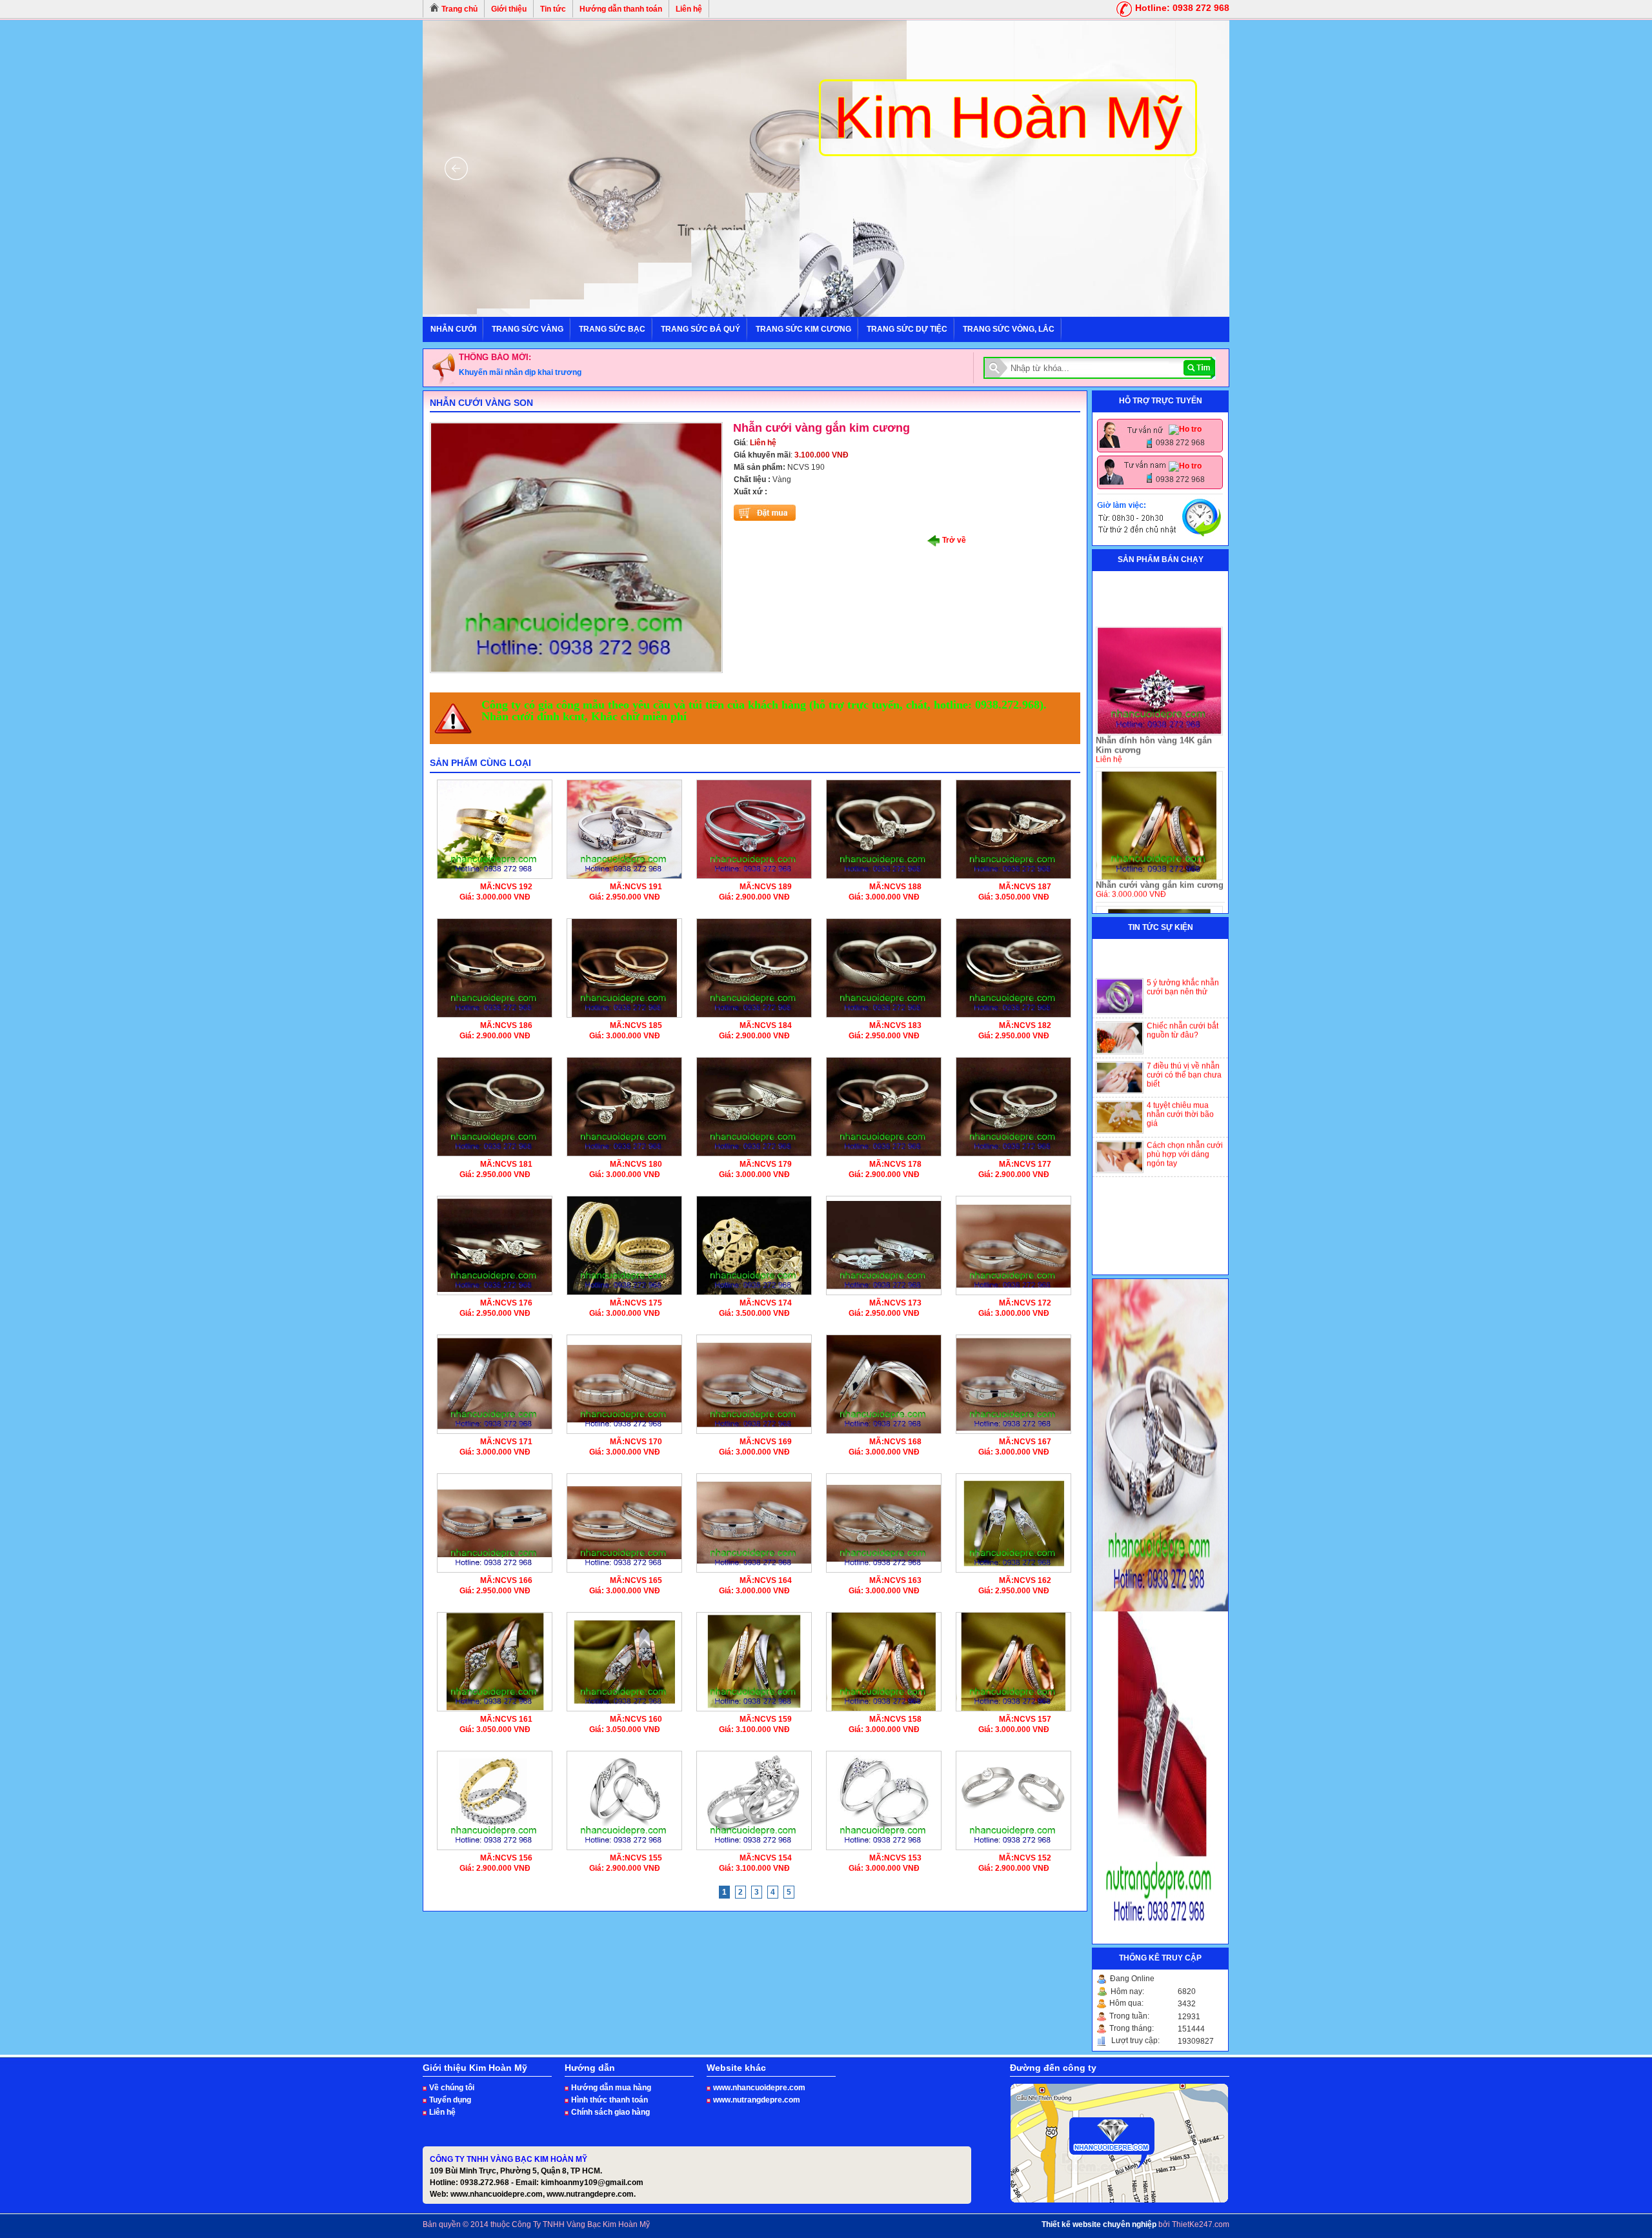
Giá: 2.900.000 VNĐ (754, 897)
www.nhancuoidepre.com (759, 2088)
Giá (740, 443)
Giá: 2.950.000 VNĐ (625, 897)
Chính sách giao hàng (610, 2112)
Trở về (953, 540)
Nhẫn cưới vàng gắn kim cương (1160, 834)
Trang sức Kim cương (803, 329)
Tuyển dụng (450, 2100)
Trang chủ (458, 9)
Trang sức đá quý (700, 329)
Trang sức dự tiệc (907, 329)
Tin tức (553, 9)
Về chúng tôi (452, 2088)
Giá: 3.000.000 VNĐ (495, 897)
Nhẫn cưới (453, 329)
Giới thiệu (509, 9)
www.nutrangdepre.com (757, 2100)
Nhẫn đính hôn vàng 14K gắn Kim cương (1154, 694)
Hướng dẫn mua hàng (611, 2088)
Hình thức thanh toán (609, 2100)
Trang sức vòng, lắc (1009, 329)
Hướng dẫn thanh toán (621, 9)
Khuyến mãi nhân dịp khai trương (520, 372)
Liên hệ (689, 9)
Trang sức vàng (528, 329)
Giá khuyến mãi (762, 455)
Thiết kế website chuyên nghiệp (1099, 2224)
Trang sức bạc (612, 329)
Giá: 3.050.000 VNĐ (1014, 897)
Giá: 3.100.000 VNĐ (754, 1729)
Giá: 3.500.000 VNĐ (754, 1313)
